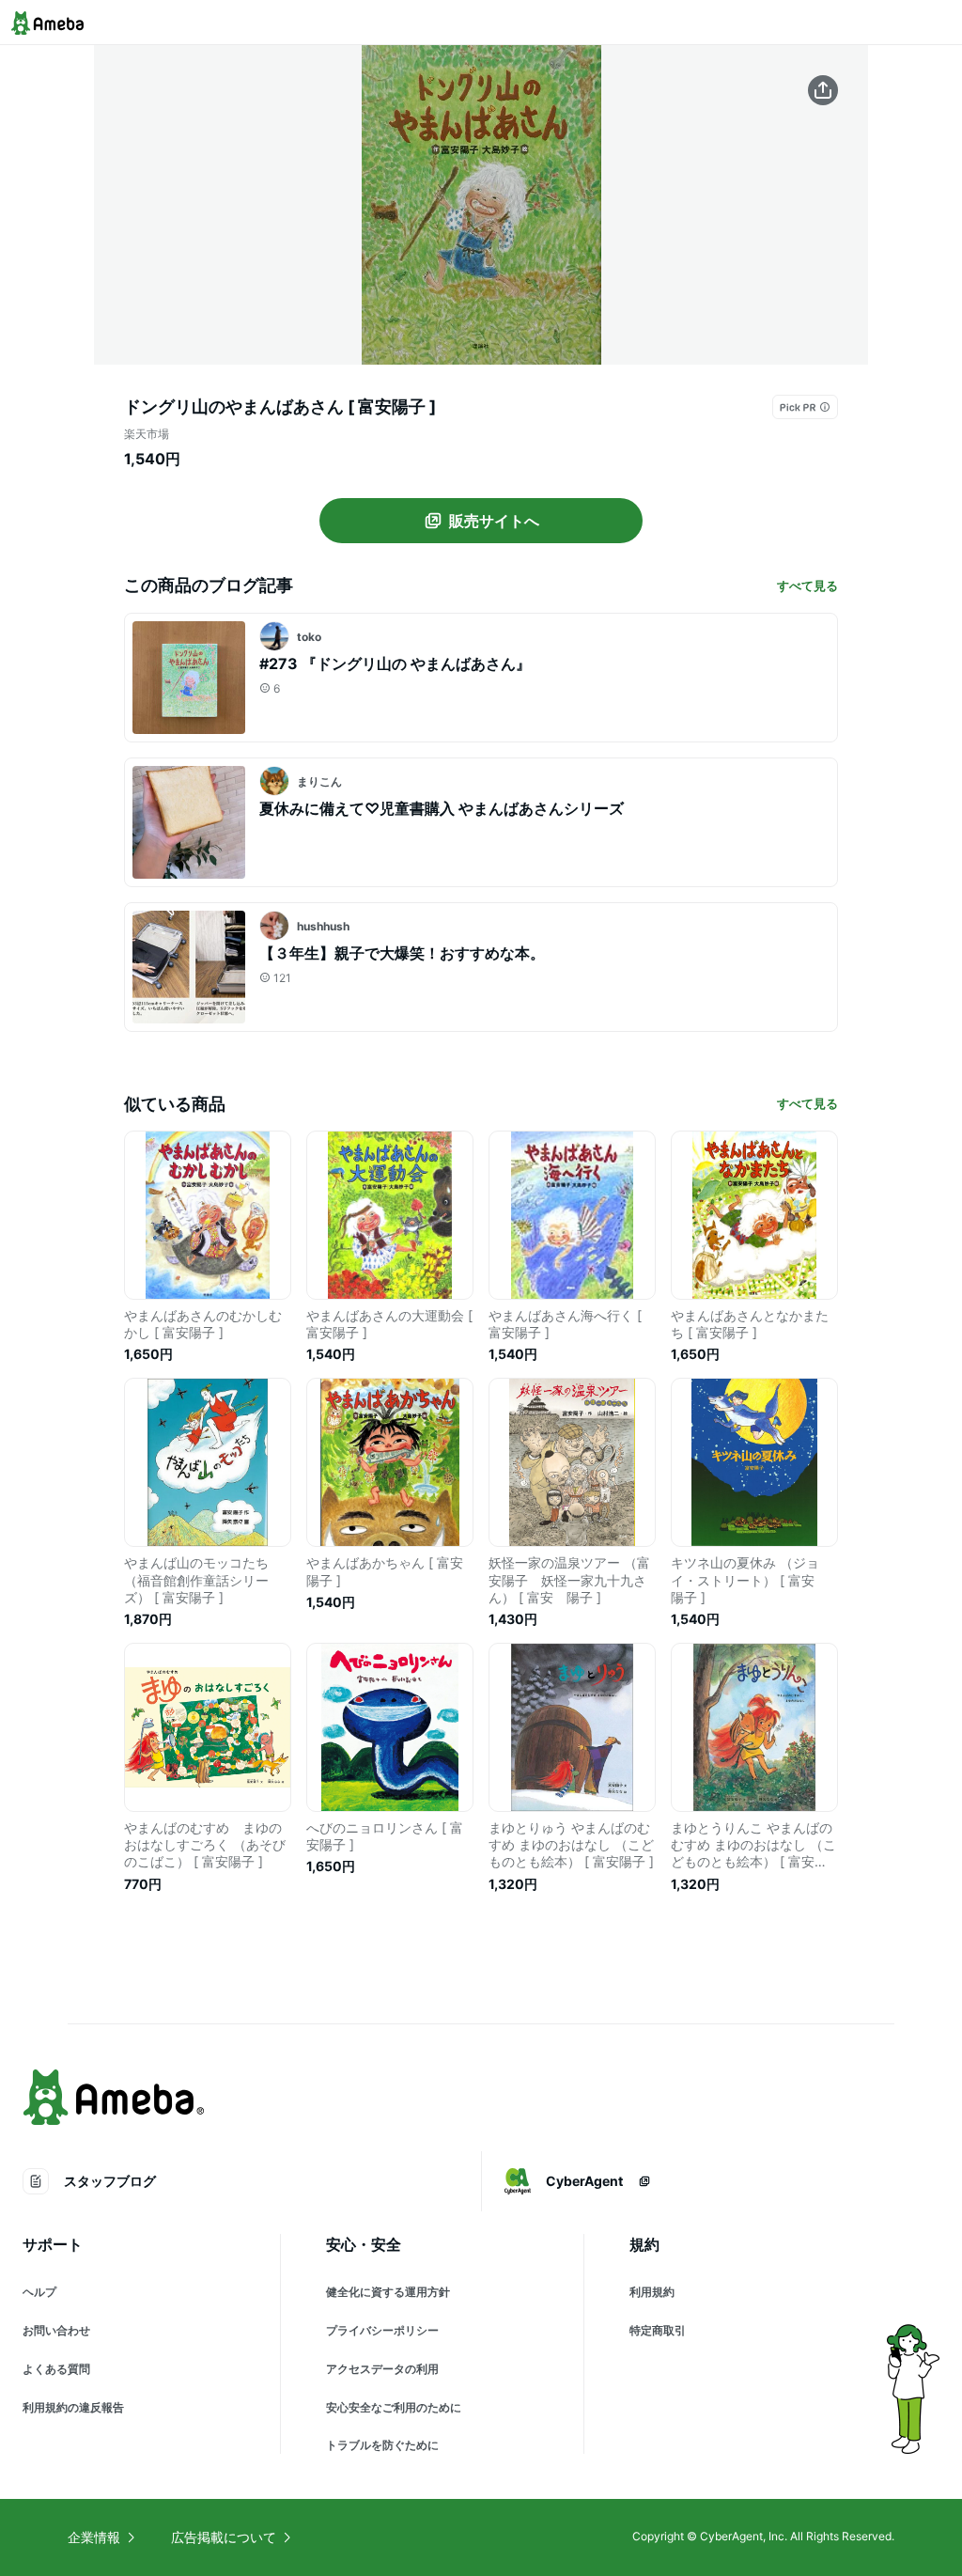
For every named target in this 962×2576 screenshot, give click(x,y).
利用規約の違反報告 (73, 2407)
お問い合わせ (56, 2330)
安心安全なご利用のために (394, 2407)
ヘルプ (39, 2292)
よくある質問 (56, 2369)
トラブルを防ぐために (382, 2445)
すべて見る (807, 585)
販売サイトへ (494, 521)
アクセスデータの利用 (382, 2369)
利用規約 (652, 2292)
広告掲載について (224, 2537)
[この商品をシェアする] (823, 90)
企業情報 (94, 2537)
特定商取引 (658, 2330)
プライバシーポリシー (382, 2330)
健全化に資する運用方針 (388, 2292)
